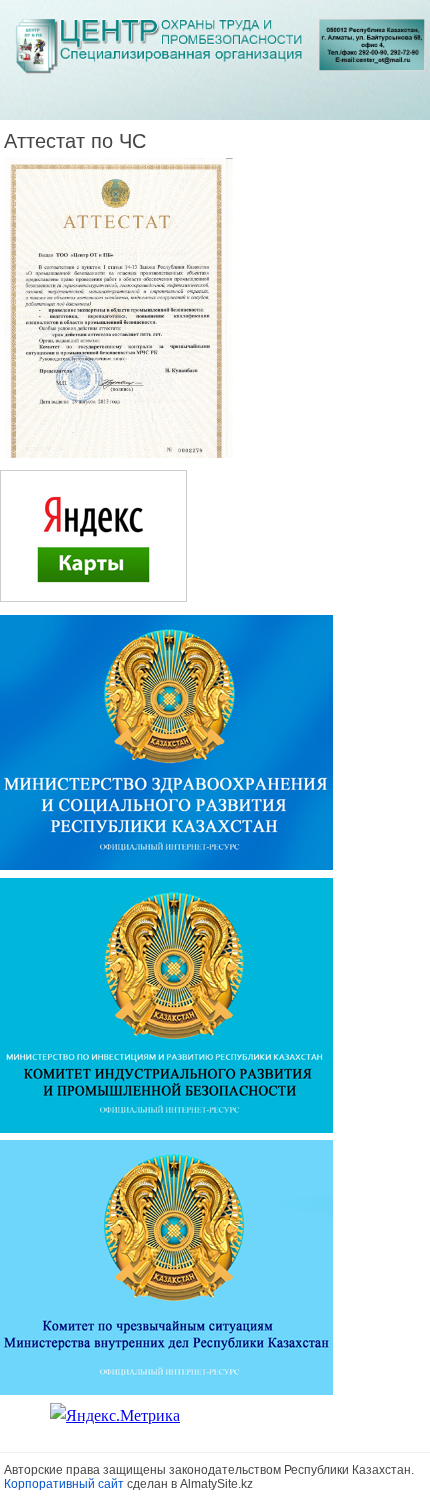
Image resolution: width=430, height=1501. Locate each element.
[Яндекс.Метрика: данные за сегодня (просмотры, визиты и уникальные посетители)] (115, 1416)
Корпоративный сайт (64, 1484)
